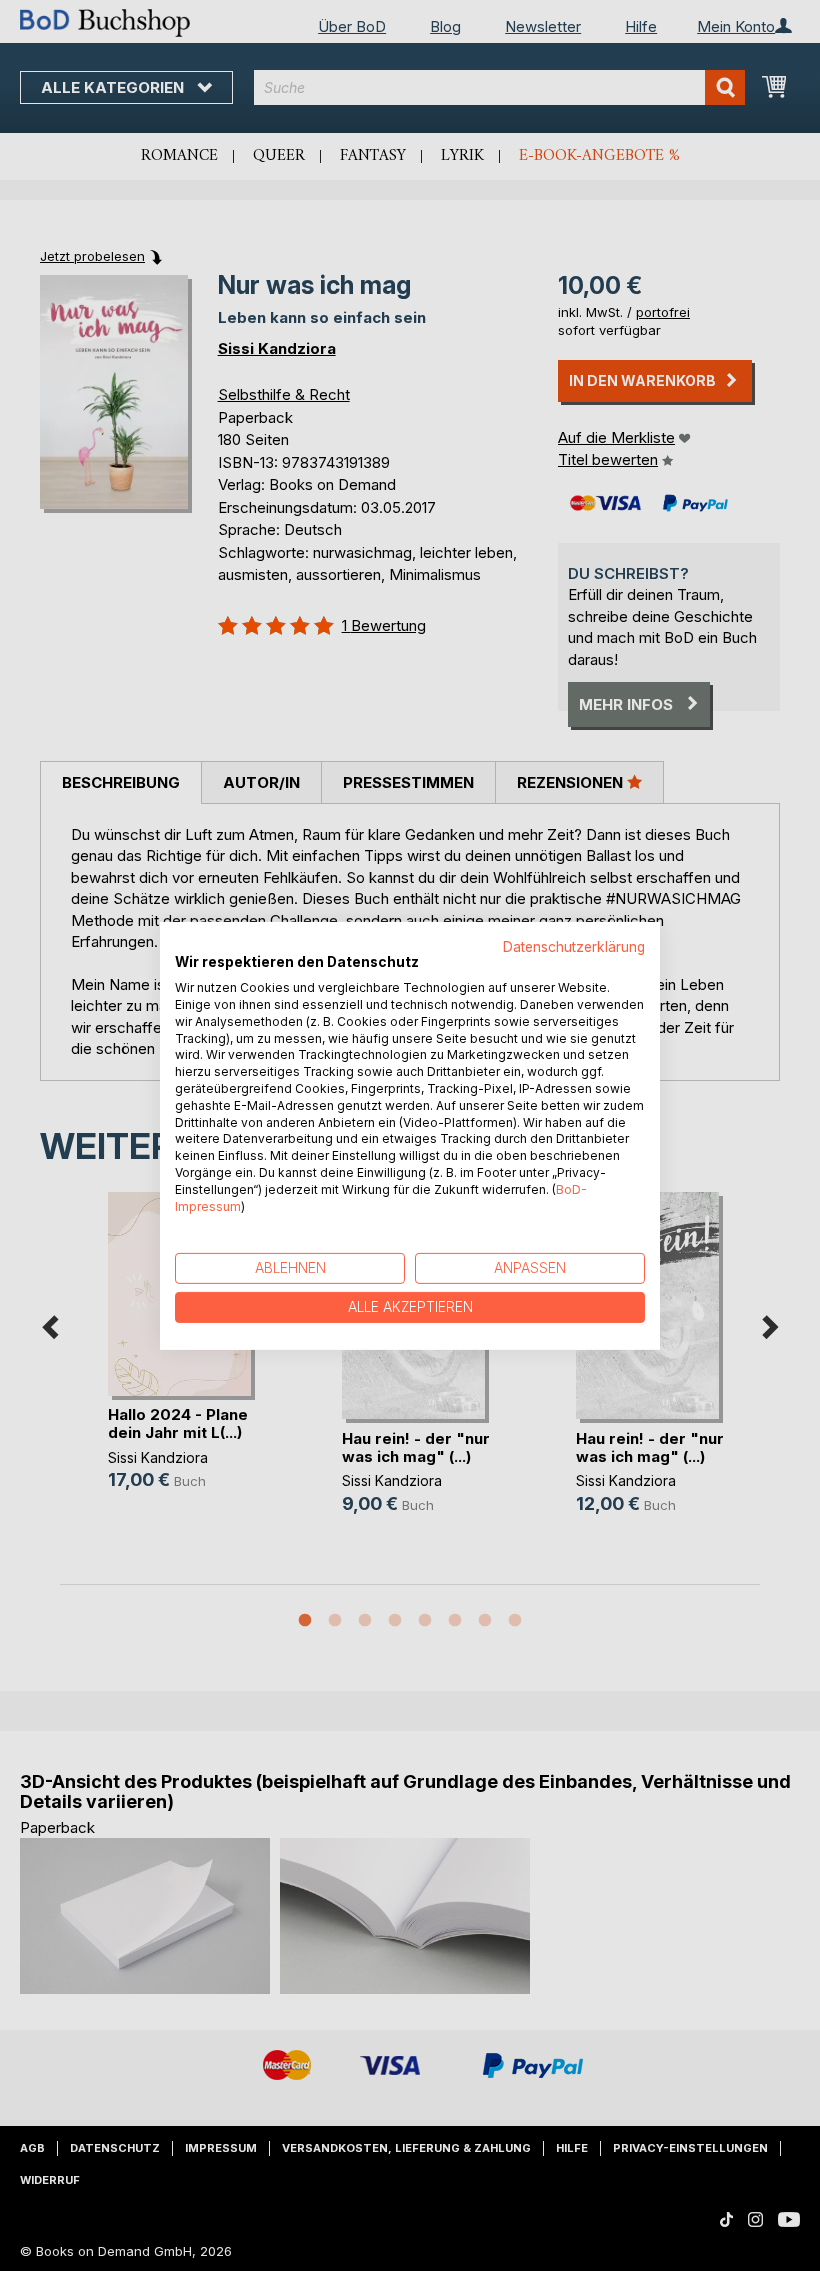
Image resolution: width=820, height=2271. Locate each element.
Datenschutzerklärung (574, 946)
